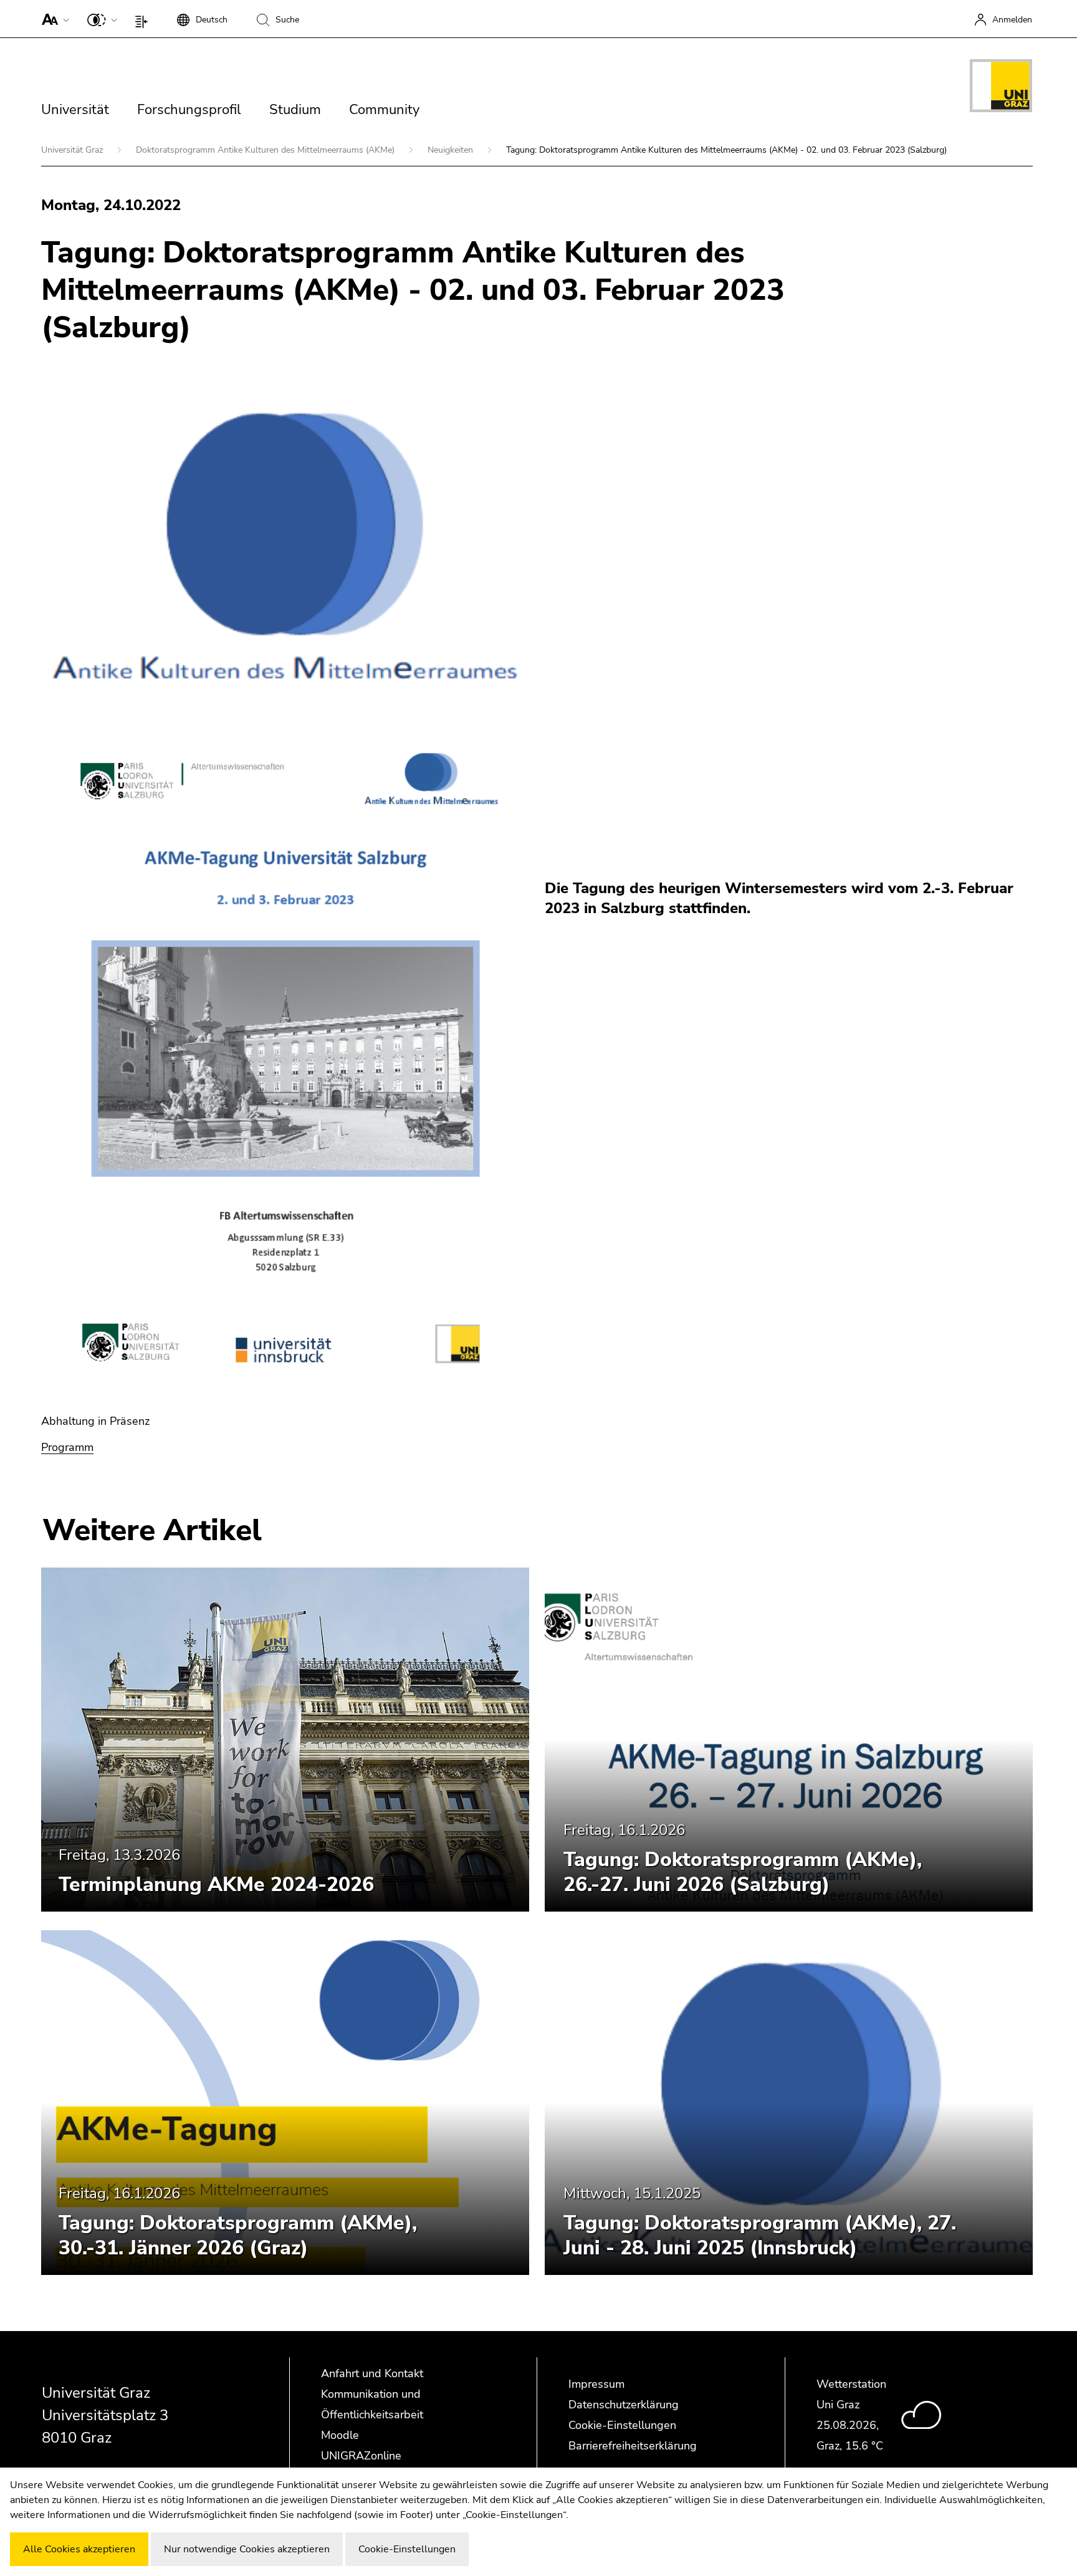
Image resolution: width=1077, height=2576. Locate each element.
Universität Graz (73, 150)
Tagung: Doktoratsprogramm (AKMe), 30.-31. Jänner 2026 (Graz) (238, 2235)
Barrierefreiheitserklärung (633, 2446)
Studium (295, 110)
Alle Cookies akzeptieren (79, 2549)
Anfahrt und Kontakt (372, 2373)
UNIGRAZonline (361, 2456)
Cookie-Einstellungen (622, 2425)
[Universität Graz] (1001, 88)
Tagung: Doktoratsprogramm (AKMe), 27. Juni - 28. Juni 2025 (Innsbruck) (760, 2235)
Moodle (340, 2435)
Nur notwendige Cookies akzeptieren (247, 2549)
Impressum (596, 2384)
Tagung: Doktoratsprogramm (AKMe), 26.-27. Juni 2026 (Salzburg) (743, 1872)
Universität (75, 110)
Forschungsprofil (189, 110)
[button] (53, 19)
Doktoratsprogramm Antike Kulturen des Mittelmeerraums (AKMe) (266, 150)
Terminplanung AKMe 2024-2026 (216, 1884)
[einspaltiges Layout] (144, 19)
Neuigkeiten (452, 150)
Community (384, 110)
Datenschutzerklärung (624, 2405)
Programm (67, 1447)
